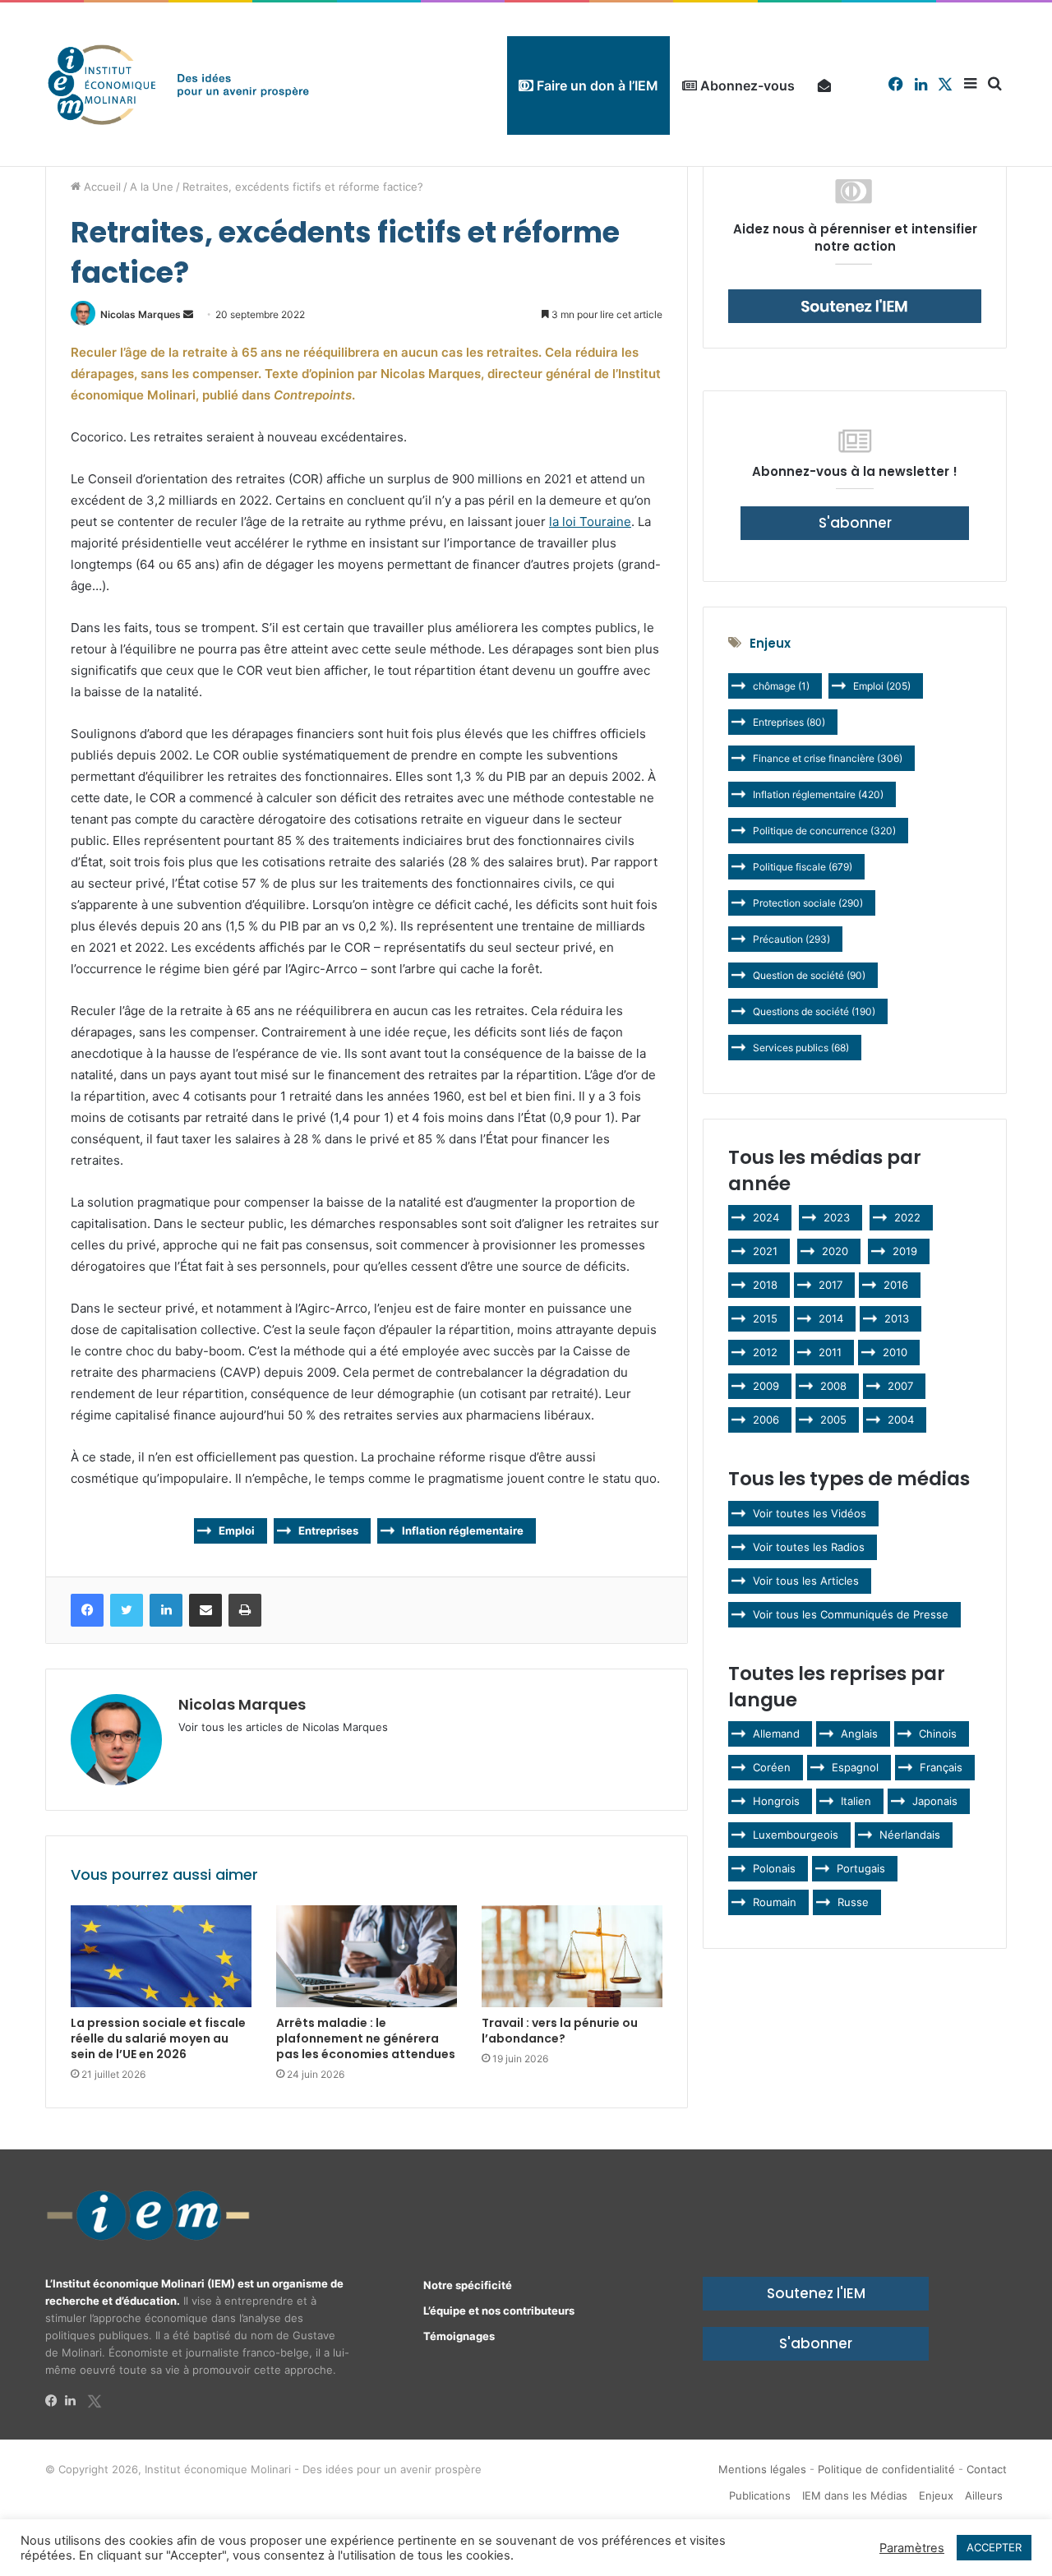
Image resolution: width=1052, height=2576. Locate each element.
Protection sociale (808, 903)
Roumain (775, 1902)
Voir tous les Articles (806, 1581)
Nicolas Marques (141, 314)
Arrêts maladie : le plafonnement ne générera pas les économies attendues (366, 2038)
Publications (760, 2495)
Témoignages (459, 2336)
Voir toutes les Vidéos (810, 1513)
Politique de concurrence (824, 831)
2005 (833, 1420)
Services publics (801, 1048)
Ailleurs (984, 2495)
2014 (831, 1318)
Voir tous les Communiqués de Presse (851, 1614)
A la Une (152, 187)
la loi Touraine (590, 522)
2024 (766, 1217)
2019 (905, 1251)
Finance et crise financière (828, 758)
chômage (781, 686)
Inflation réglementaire (463, 1530)
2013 (897, 1318)
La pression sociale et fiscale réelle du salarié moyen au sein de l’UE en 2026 (158, 2038)
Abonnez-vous (746, 85)
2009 (766, 1386)
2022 (907, 1217)
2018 (765, 1285)
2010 (895, 1352)
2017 (831, 1285)
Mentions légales (762, 2469)
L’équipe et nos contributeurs (499, 2311)
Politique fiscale (803, 867)
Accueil (101, 187)
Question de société (809, 975)
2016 (896, 1285)
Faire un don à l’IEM (596, 85)
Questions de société (814, 1011)
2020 (835, 1251)
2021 (765, 1251)
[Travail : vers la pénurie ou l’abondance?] (572, 1956)
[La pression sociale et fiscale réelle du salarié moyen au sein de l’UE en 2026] (161, 1956)
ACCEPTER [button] (994, 2547)
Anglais (859, 1733)
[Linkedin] (75, 2401)
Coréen (772, 1767)
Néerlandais (910, 1835)
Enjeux (936, 2495)
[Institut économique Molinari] (178, 84)
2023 (837, 1217)
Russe (853, 1902)
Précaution (791, 939)
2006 (766, 1420)
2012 (765, 1352)
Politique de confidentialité (886, 2469)
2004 (901, 1420)
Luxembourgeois (796, 1835)
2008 (833, 1386)
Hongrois (776, 1801)
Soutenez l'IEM (816, 2293)
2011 (830, 1352)
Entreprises (328, 1530)
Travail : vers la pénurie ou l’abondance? (560, 2031)
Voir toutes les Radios (809, 1547)
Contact (987, 2469)
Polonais (774, 1868)
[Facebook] (55, 2401)
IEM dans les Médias (855, 2495)
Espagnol (855, 1767)
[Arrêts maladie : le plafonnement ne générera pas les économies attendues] (367, 1956)
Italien (856, 1801)
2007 (900, 1386)
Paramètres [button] (912, 2548)
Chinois (938, 1733)
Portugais (861, 1868)
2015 (765, 1318)
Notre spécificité (468, 2285)
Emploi (237, 1530)
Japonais (935, 1801)
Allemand (776, 1733)
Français (941, 1767)
